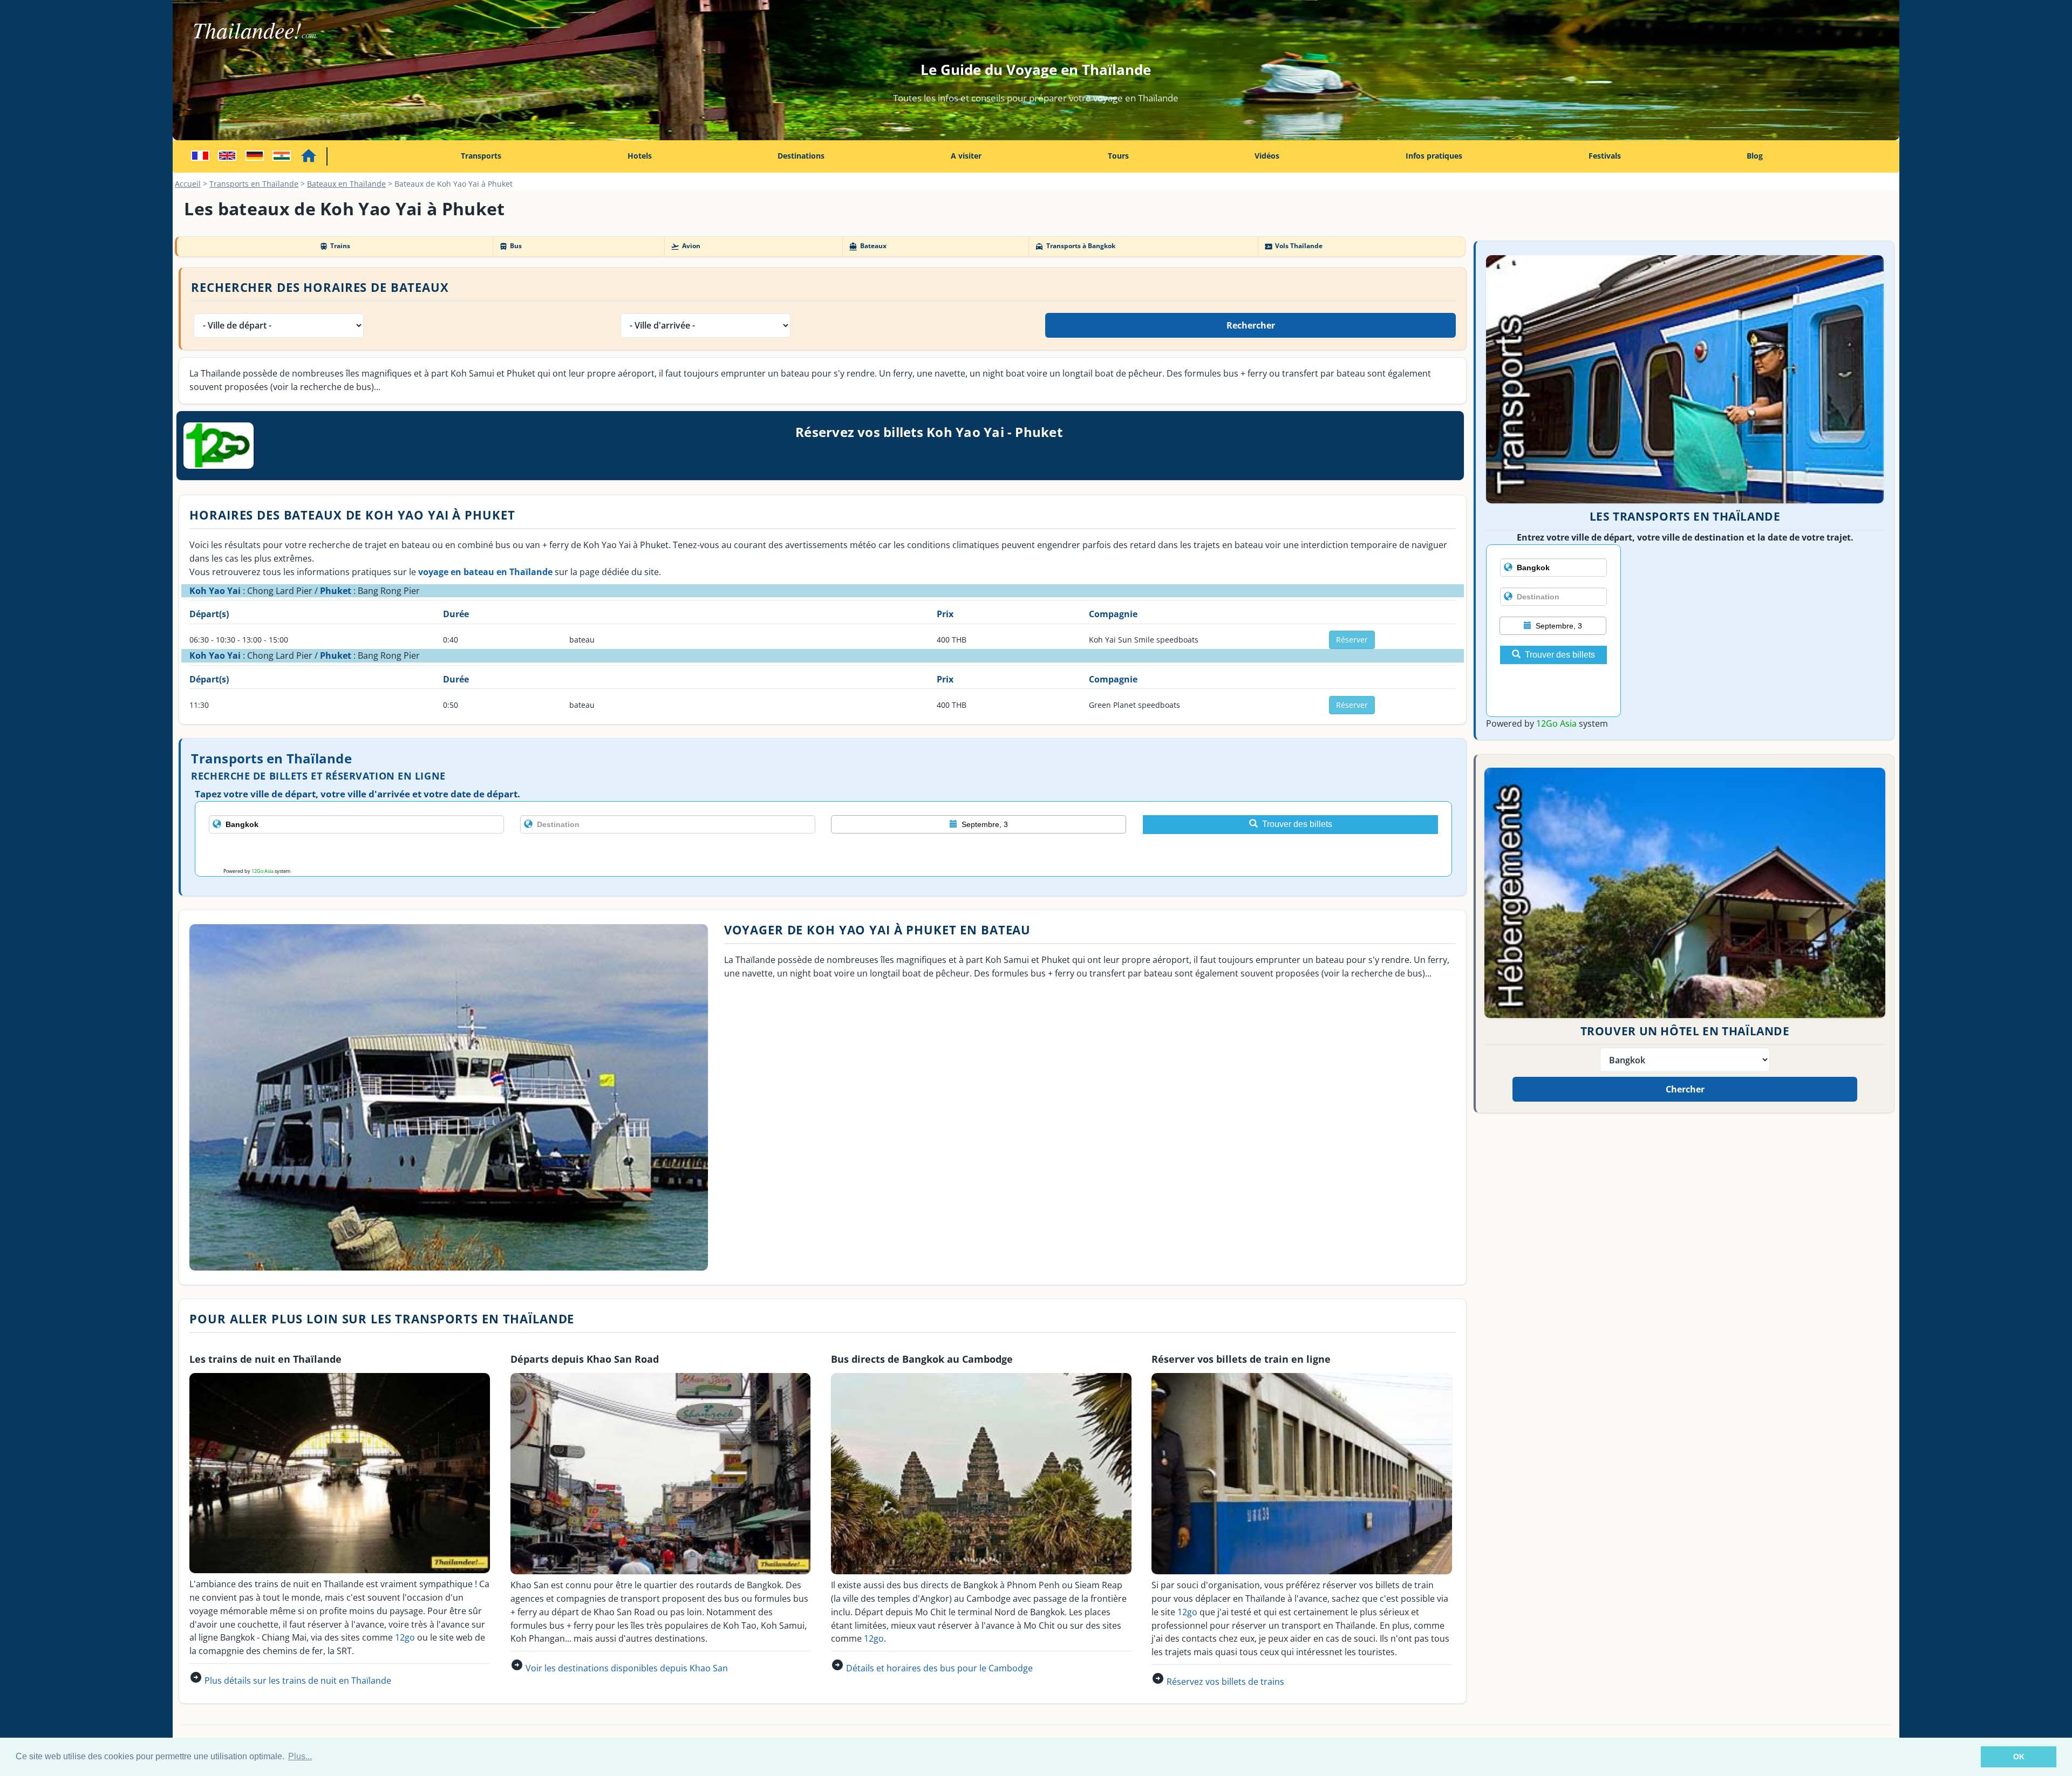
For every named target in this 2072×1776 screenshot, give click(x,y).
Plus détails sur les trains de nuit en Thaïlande (298, 1681)
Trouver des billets (1297, 824)
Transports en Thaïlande (254, 184)
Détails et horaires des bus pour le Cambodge (939, 1668)
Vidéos (1267, 156)
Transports (481, 156)
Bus (510, 246)
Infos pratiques (1434, 156)
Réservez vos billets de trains (1225, 1682)
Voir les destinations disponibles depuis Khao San (627, 1668)
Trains (335, 246)
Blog (1755, 156)
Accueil (188, 184)
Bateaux (867, 246)
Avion (685, 246)
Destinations (801, 156)
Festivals (1605, 156)
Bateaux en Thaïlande (346, 184)
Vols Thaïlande (1293, 246)
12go (405, 1637)
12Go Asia (263, 871)
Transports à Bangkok (1075, 246)
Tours (1118, 156)
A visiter (966, 156)
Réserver (1352, 640)
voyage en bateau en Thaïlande (485, 572)
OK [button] (2019, 1757)
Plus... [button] (300, 1756)
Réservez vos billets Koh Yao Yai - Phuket (929, 432)
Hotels (640, 156)
